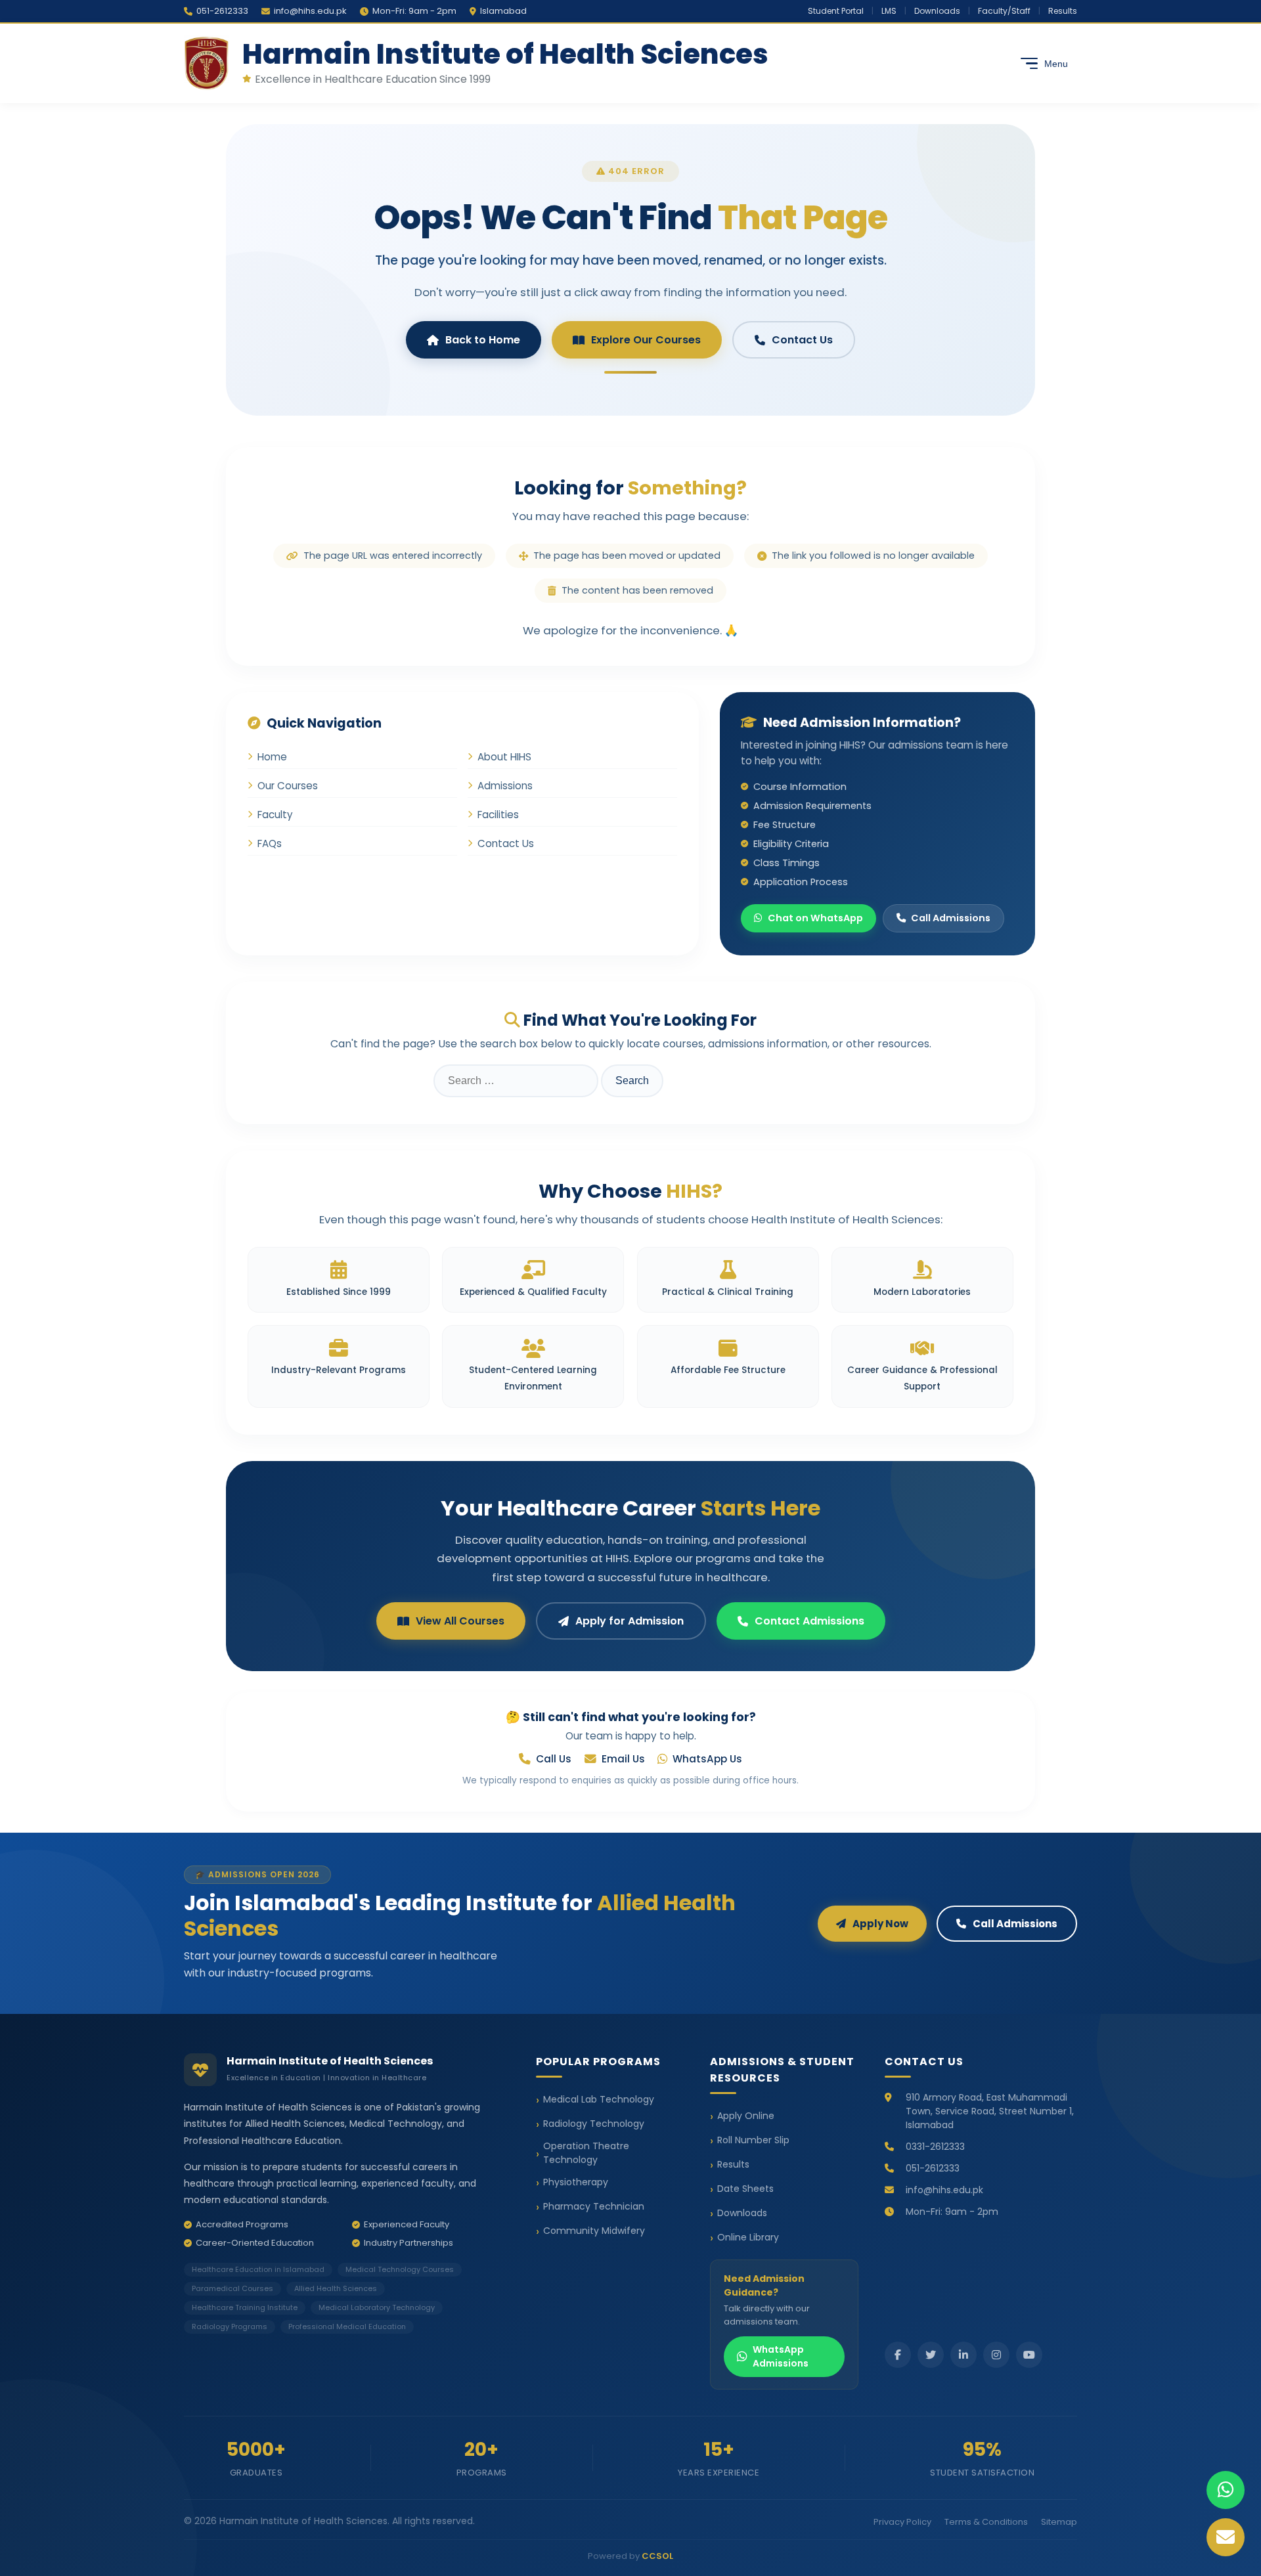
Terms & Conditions (986, 2522)
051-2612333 (222, 11)
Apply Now (880, 1924)
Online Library (748, 2237)
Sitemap (1059, 2522)
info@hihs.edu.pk (310, 11)
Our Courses (288, 786)
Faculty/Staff (1004, 11)
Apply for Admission (630, 1621)
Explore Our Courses (646, 340)
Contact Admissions (809, 1621)
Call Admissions (951, 918)
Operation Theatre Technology (586, 2153)
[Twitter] (931, 2355)
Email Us (623, 1759)
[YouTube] (1029, 2355)
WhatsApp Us (707, 1759)
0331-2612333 (935, 2147)
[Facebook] (898, 2355)
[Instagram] (996, 2355)
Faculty (275, 815)
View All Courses (460, 1621)
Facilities (498, 815)
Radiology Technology (594, 2124)
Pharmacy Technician (594, 2206)
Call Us (554, 1759)
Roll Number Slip (753, 2140)
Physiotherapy (576, 2182)
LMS (889, 11)
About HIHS (504, 757)
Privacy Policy (902, 2522)
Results (1063, 11)
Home (272, 757)
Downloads (937, 11)
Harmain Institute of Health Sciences (505, 54)
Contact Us (802, 340)
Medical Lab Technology (599, 2099)
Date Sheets (745, 2189)
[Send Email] (1226, 2537)
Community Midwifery (594, 2231)
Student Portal (836, 11)
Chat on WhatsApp (815, 918)
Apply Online (746, 2116)
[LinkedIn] (963, 2355)
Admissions (505, 786)
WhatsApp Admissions (781, 2356)
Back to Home (483, 340)
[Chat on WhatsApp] (1226, 2490)
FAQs (270, 843)
